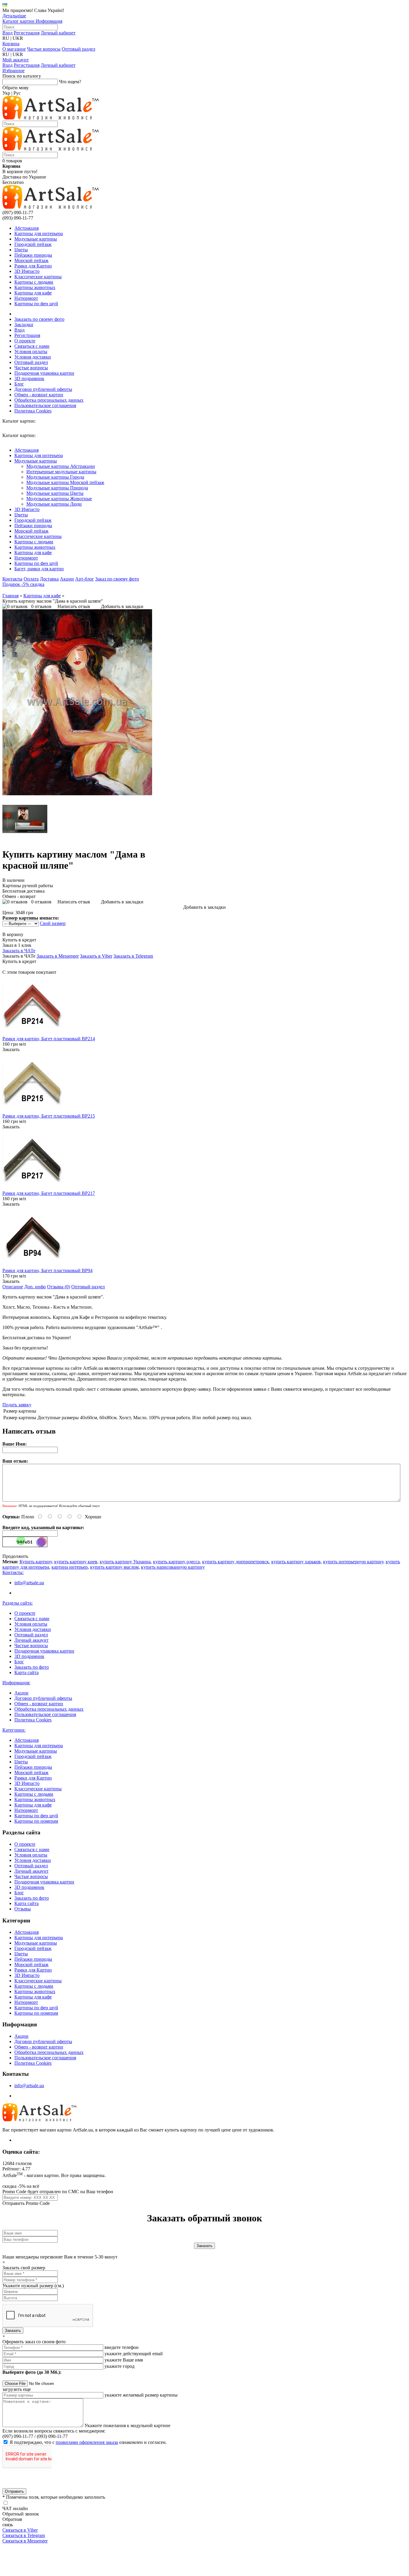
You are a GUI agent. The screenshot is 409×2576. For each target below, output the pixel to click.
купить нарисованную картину (173, 1567)
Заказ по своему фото (117, 579)
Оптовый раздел (78, 49)
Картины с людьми (34, 282)
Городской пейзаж (33, 244)
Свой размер (53, 923)
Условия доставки (33, 357)
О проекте (25, 341)
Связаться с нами (32, 346)
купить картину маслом (114, 1567)
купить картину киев (76, 1562)
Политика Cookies (33, 411)
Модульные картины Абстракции (61, 466)
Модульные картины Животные (59, 499)
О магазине (14, 49)
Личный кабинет (58, 33)
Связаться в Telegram (24, 2535)
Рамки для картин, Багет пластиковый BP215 (49, 1116)
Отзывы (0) (59, 1287)
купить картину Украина (125, 1562)
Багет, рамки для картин (39, 569)
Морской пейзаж (31, 260)
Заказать (11, 1049)
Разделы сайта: (18, 1603)
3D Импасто (27, 271)
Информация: (16, 1683)
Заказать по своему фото (39, 319)
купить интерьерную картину (353, 1562)
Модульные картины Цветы (55, 493)
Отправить (14, 2491)
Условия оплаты (31, 352)
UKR (18, 38)
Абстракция (26, 228)
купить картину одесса (176, 1562)
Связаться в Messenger (25, 2541)
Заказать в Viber (96, 956)
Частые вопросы (44, 49)
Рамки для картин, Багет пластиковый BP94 (47, 1270)
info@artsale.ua (29, 1583)
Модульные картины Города (55, 477)
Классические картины (38, 277)
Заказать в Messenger (58, 956)
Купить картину (36, 1562)
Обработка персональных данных (49, 400)
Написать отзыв (74, 606)
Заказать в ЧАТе (19, 951)
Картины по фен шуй (36, 304)
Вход (7, 33)
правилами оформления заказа (87, 2442)
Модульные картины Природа (57, 488)
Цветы (21, 250)
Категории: (14, 1730)
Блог (19, 384)
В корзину (13, 934)
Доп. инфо (35, 1287)
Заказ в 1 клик (17, 945)
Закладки (24, 325)
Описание (13, 1287)
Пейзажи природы (33, 255)
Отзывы (23, 1909)
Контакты (12, 579)
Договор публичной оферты (43, 389)
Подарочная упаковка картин (44, 373)
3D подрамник (29, 378)
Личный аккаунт (31, 1640)
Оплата (31, 579)
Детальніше (14, 16)
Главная (10, 596)
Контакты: (13, 1572)
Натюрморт (26, 298)
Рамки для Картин (33, 266)
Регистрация (27, 33)
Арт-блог (85, 579)
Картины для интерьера (39, 233)
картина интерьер (70, 1567)
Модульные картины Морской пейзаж (65, 482)
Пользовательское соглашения (45, 405)
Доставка (49, 579)
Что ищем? (70, 82)
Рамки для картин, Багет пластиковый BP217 (49, 1193)
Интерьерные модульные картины (61, 472)
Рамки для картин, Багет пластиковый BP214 (49, 1039)
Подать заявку (17, 1405)
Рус (17, 93)
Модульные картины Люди (54, 504)
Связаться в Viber (20, 2530)
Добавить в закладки (122, 606)
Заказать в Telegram (133, 956)
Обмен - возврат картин (39, 395)
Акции (67, 579)
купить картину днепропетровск (235, 1562)
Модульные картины (36, 239)
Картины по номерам (36, 1821)
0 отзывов (41, 606)
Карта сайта (26, 1672)
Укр (6, 93)
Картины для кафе (33, 293)
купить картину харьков (296, 1562)
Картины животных (35, 287)
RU (6, 38)
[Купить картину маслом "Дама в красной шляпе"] (77, 794)
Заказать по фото (32, 1667)
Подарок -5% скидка (23, 584)
